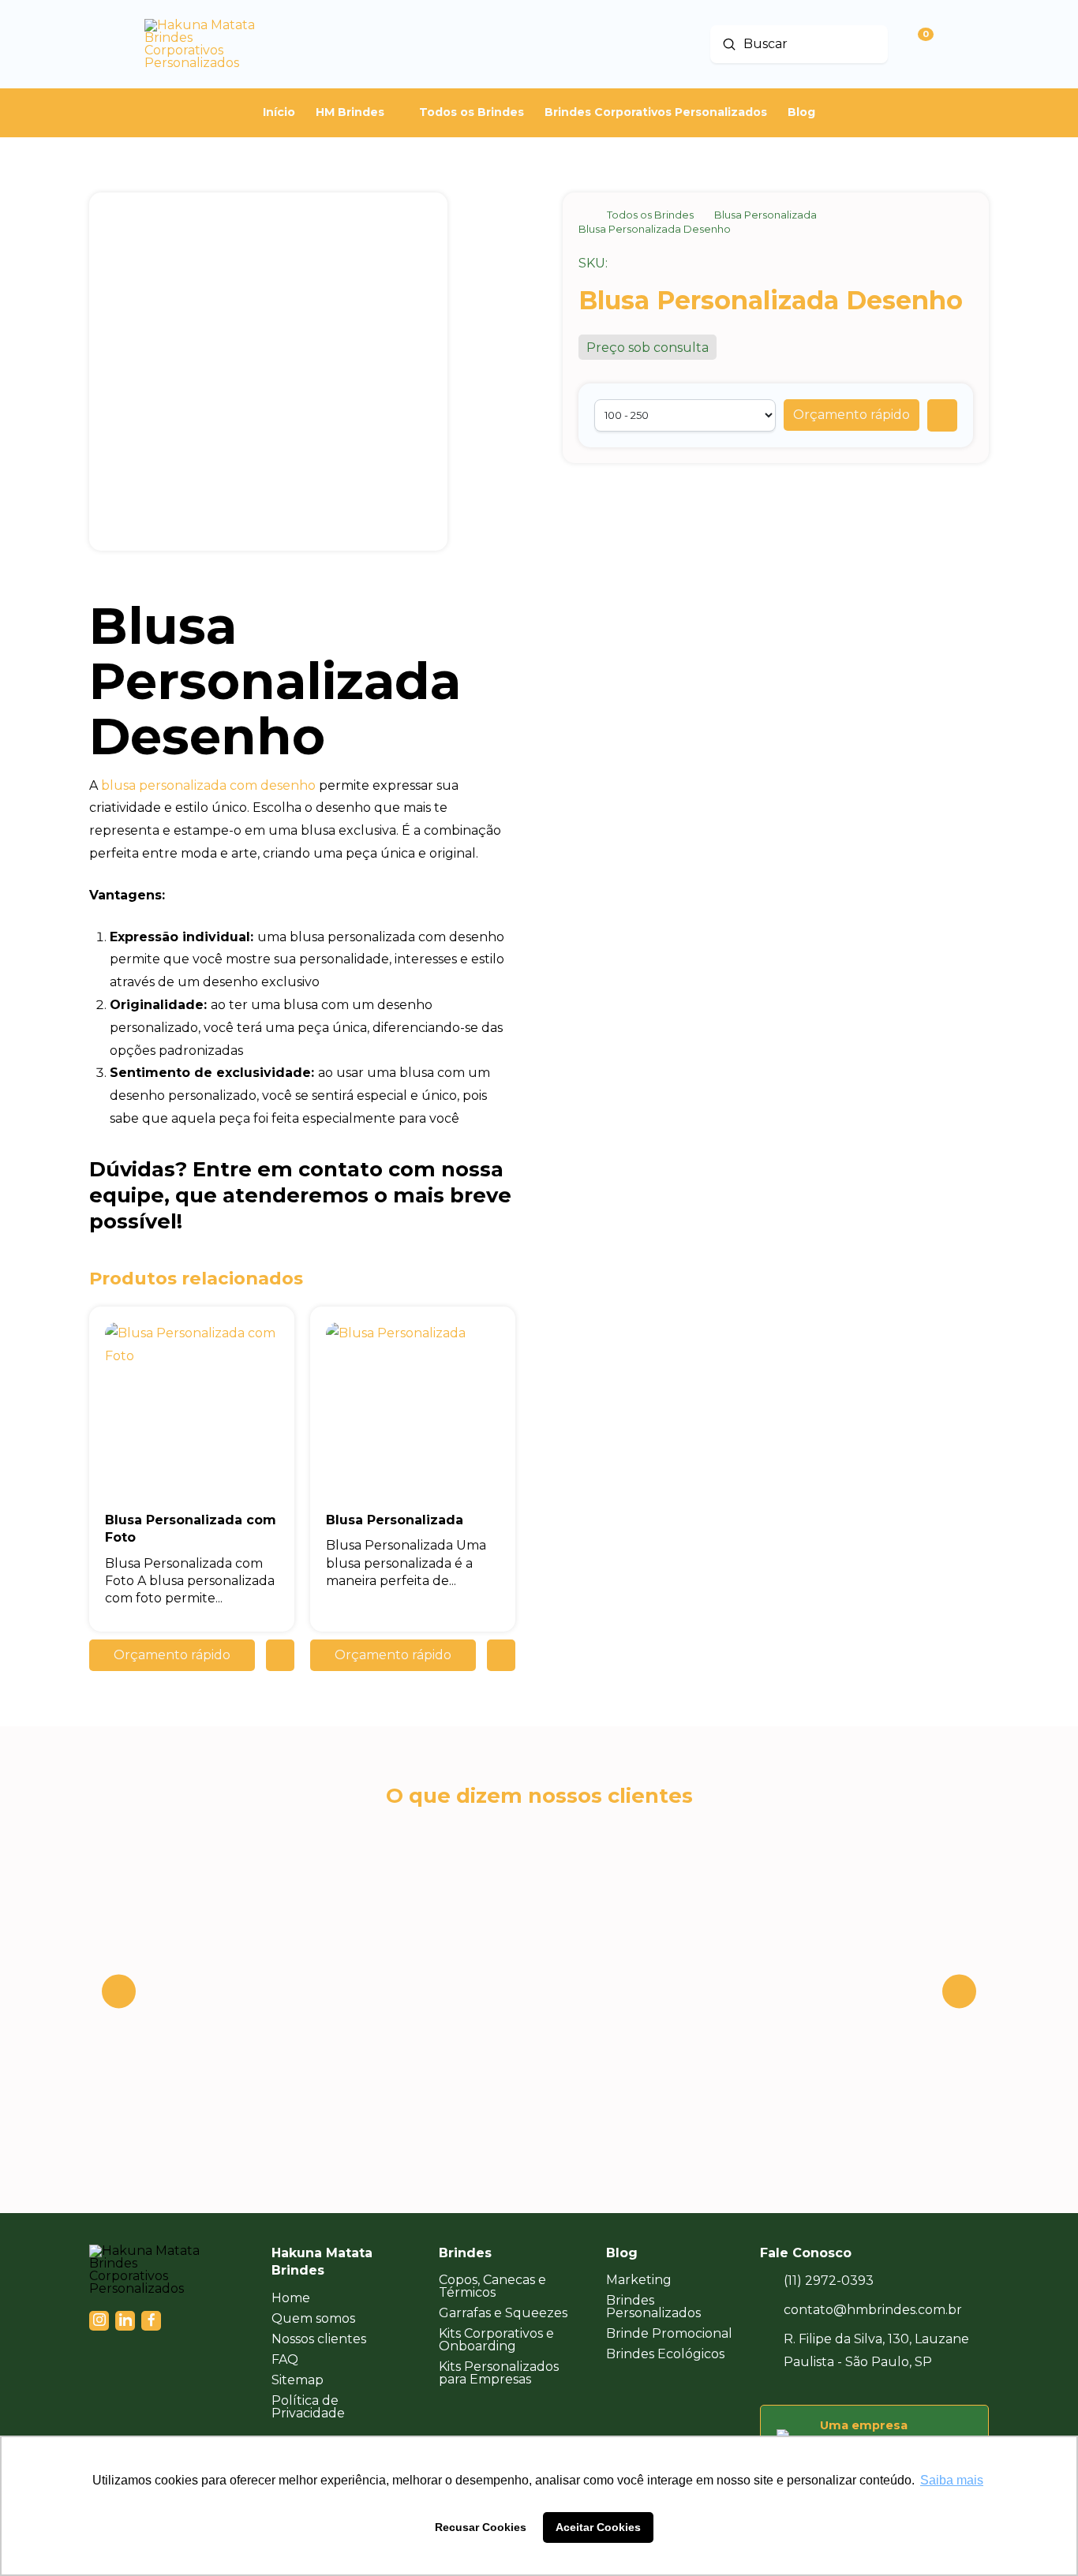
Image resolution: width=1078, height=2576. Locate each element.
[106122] (942, 415)
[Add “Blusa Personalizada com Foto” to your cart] (280, 1655)
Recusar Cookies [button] (481, 2527)
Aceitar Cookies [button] (598, 2527)
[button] (852, 415)
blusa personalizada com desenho (208, 785)
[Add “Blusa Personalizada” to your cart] (501, 1655)
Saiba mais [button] (952, 2480)
